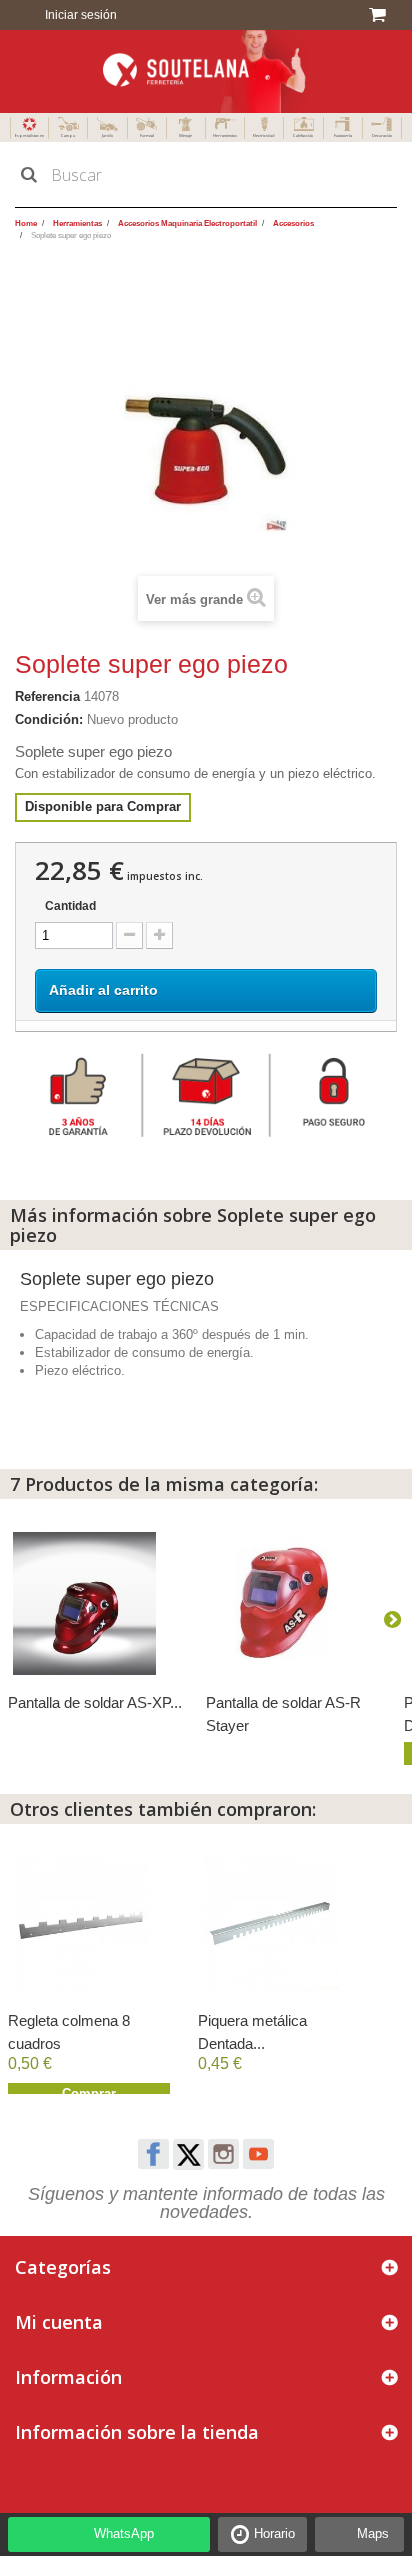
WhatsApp (124, 2533)
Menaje (185, 135)
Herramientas (225, 135)
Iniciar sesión (79, 15)
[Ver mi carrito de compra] (380, 15)
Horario (274, 2533)
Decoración (382, 135)
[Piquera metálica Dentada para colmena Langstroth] (283, 1925)
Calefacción (303, 135)
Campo (68, 135)
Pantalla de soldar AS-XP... (95, 1702)
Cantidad (70, 906)
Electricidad (264, 135)
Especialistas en (29, 135)
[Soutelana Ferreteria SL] (206, 71)
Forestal (147, 135)
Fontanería (343, 135)
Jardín (107, 135)
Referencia (47, 696)
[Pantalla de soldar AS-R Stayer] (295, 1603)
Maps (373, 2533)
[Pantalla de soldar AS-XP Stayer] (97, 1603)
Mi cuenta (59, 2322)
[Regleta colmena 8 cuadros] (93, 1925)
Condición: (49, 719)
